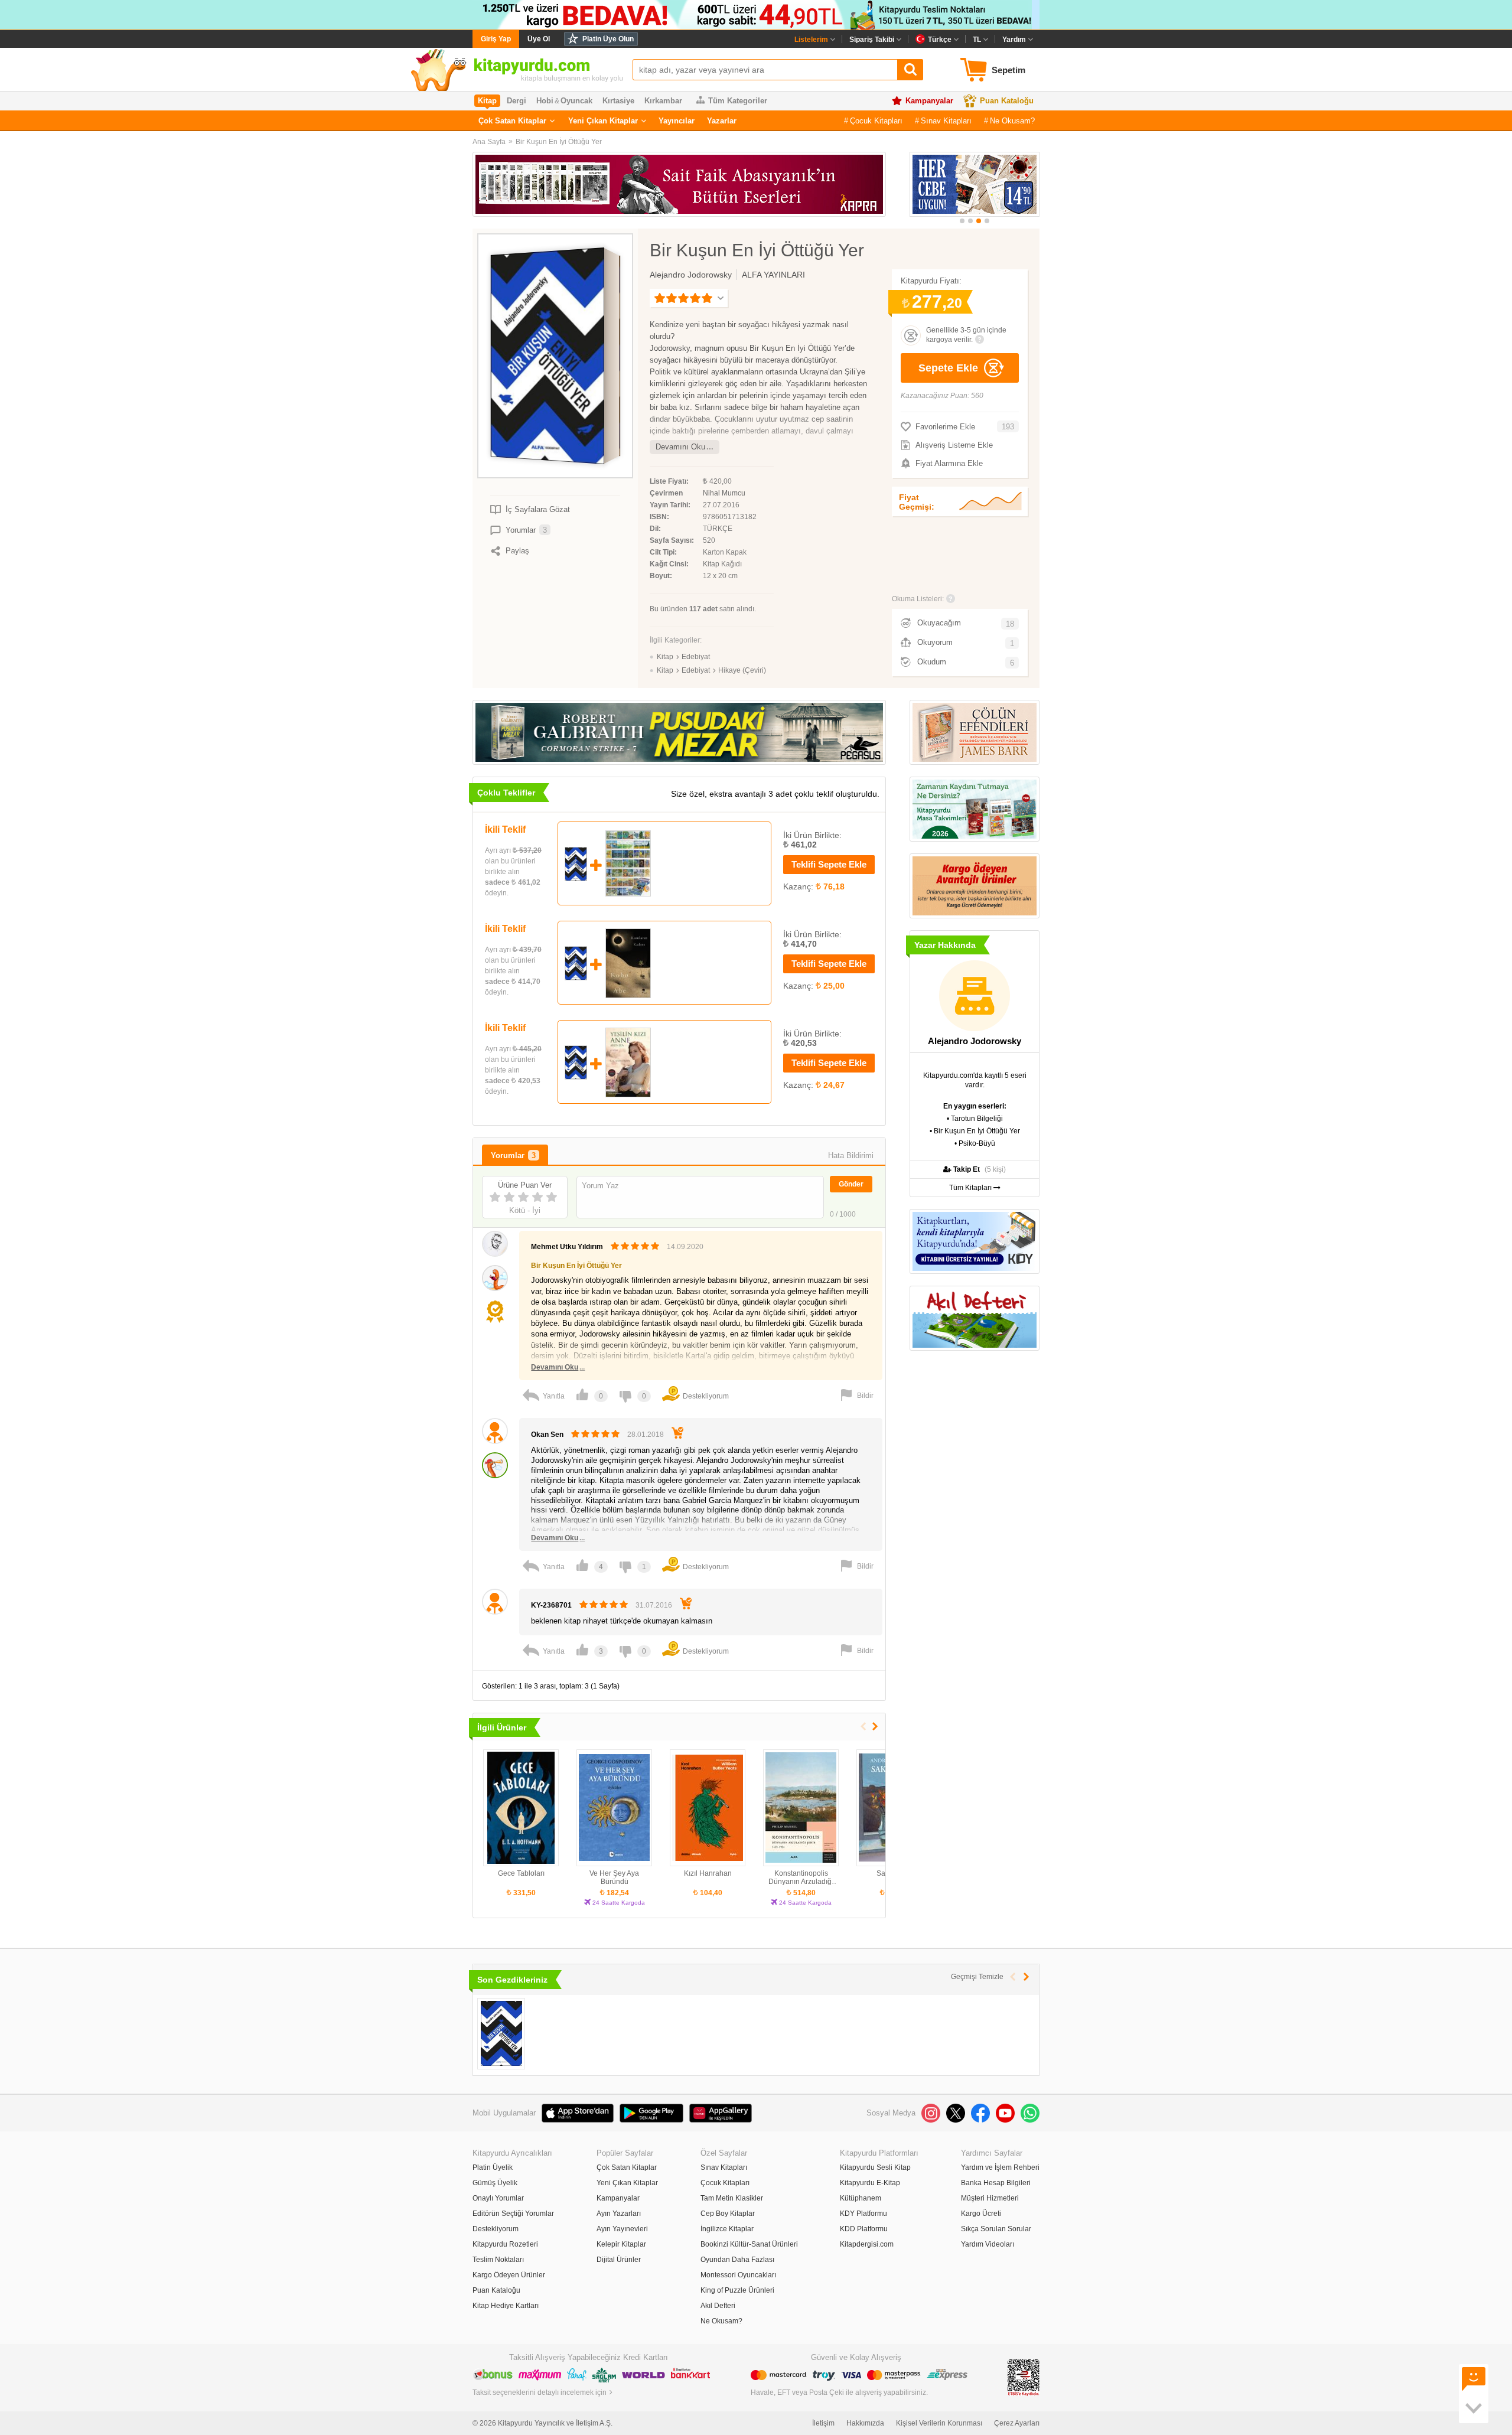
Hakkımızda (865, 2423)
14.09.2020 (685, 1247)
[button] (962, 221)
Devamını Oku (680, 447)
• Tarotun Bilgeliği (975, 1119)
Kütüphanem (861, 2198)
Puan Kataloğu (1007, 101)
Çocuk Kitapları (876, 121)
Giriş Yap (496, 39)
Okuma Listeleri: (918, 599)
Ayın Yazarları (619, 2214)
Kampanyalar (929, 101)
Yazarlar (722, 121)
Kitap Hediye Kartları (506, 2306)
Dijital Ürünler (619, 2260)
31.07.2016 (654, 1605)
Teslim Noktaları (498, 2260)
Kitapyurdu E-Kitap (870, 2183)
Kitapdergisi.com (867, 2244)
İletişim (823, 2423)
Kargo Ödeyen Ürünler (509, 2275)
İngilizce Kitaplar (727, 2229)
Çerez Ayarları (1017, 2423)
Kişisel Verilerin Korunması (939, 2423)
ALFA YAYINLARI (773, 275)
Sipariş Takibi (872, 40)
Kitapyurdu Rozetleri (505, 2244)
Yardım (1014, 40)
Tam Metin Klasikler (732, 2198)
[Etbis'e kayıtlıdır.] (1024, 2377)
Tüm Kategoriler (738, 101)
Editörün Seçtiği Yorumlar (513, 2214)
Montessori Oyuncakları (738, 2275)
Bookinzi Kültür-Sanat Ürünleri (749, 2244)
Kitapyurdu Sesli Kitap (875, 2167)
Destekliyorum (496, 2229)
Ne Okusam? (1012, 121)
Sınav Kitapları (946, 121)
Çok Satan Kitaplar (512, 121)
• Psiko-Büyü (975, 1143)
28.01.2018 (646, 1435)
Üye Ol (539, 39)
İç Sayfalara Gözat (538, 509)
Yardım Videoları (988, 2244)
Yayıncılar (677, 121)
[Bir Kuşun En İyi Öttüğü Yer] (501, 2034)
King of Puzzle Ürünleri (737, 2290)
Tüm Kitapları (971, 1188)
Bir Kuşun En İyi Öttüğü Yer (559, 142)
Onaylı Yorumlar (498, 2198)
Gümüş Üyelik (495, 2183)
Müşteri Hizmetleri (990, 2198)
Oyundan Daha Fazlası (737, 2260)
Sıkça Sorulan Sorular (996, 2229)
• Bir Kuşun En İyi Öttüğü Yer (975, 1131)
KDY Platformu (863, 2214)
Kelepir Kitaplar (621, 2244)
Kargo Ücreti (981, 2214)
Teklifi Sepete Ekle (829, 864)
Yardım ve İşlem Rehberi (1000, 2167)
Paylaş (517, 551)
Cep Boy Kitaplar (728, 2214)
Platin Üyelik (493, 2167)
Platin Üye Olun (608, 39)
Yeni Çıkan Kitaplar (603, 121)
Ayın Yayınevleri (622, 2229)
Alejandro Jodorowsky (691, 275)
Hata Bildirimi (851, 1155)
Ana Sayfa (489, 142)
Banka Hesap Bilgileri (996, 2183)
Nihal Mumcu (724, 493)
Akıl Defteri (718, 2306)
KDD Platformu (864, 2229)
